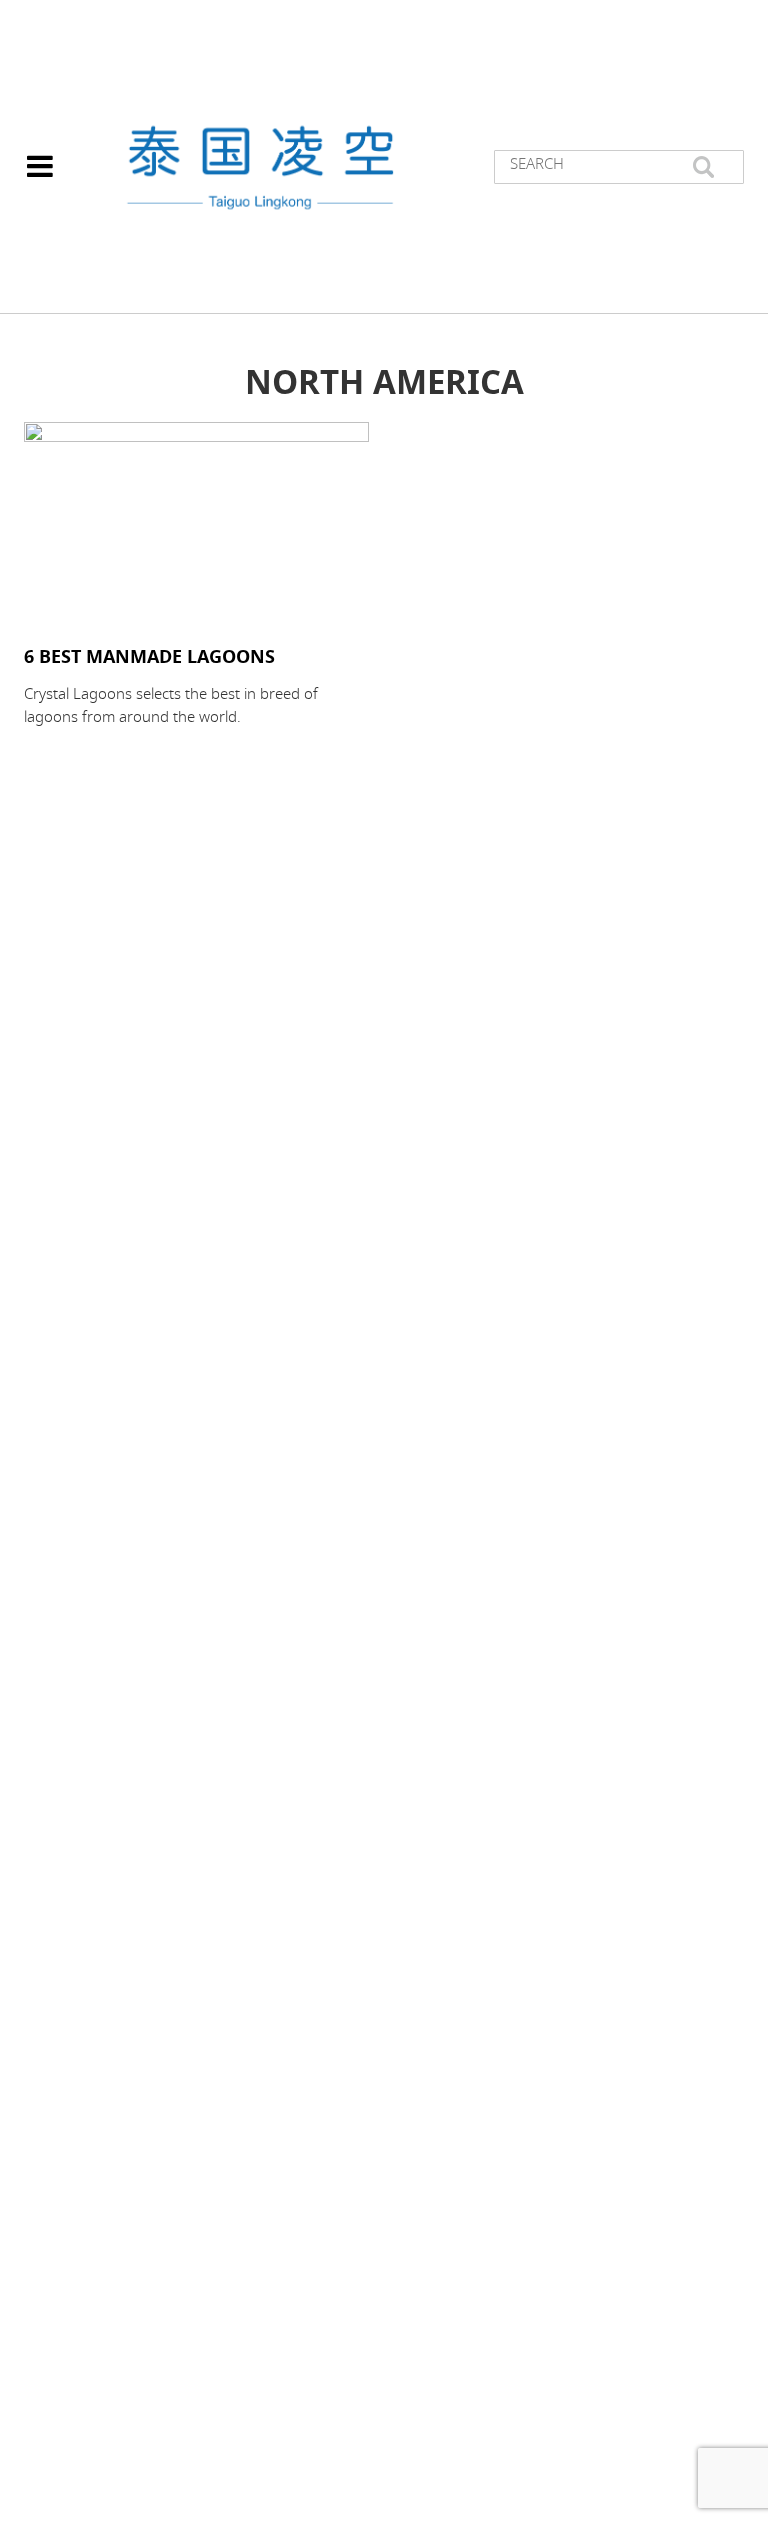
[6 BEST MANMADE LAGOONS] (196, 524)
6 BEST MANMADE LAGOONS (149, 657)
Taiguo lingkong (259, 167)
